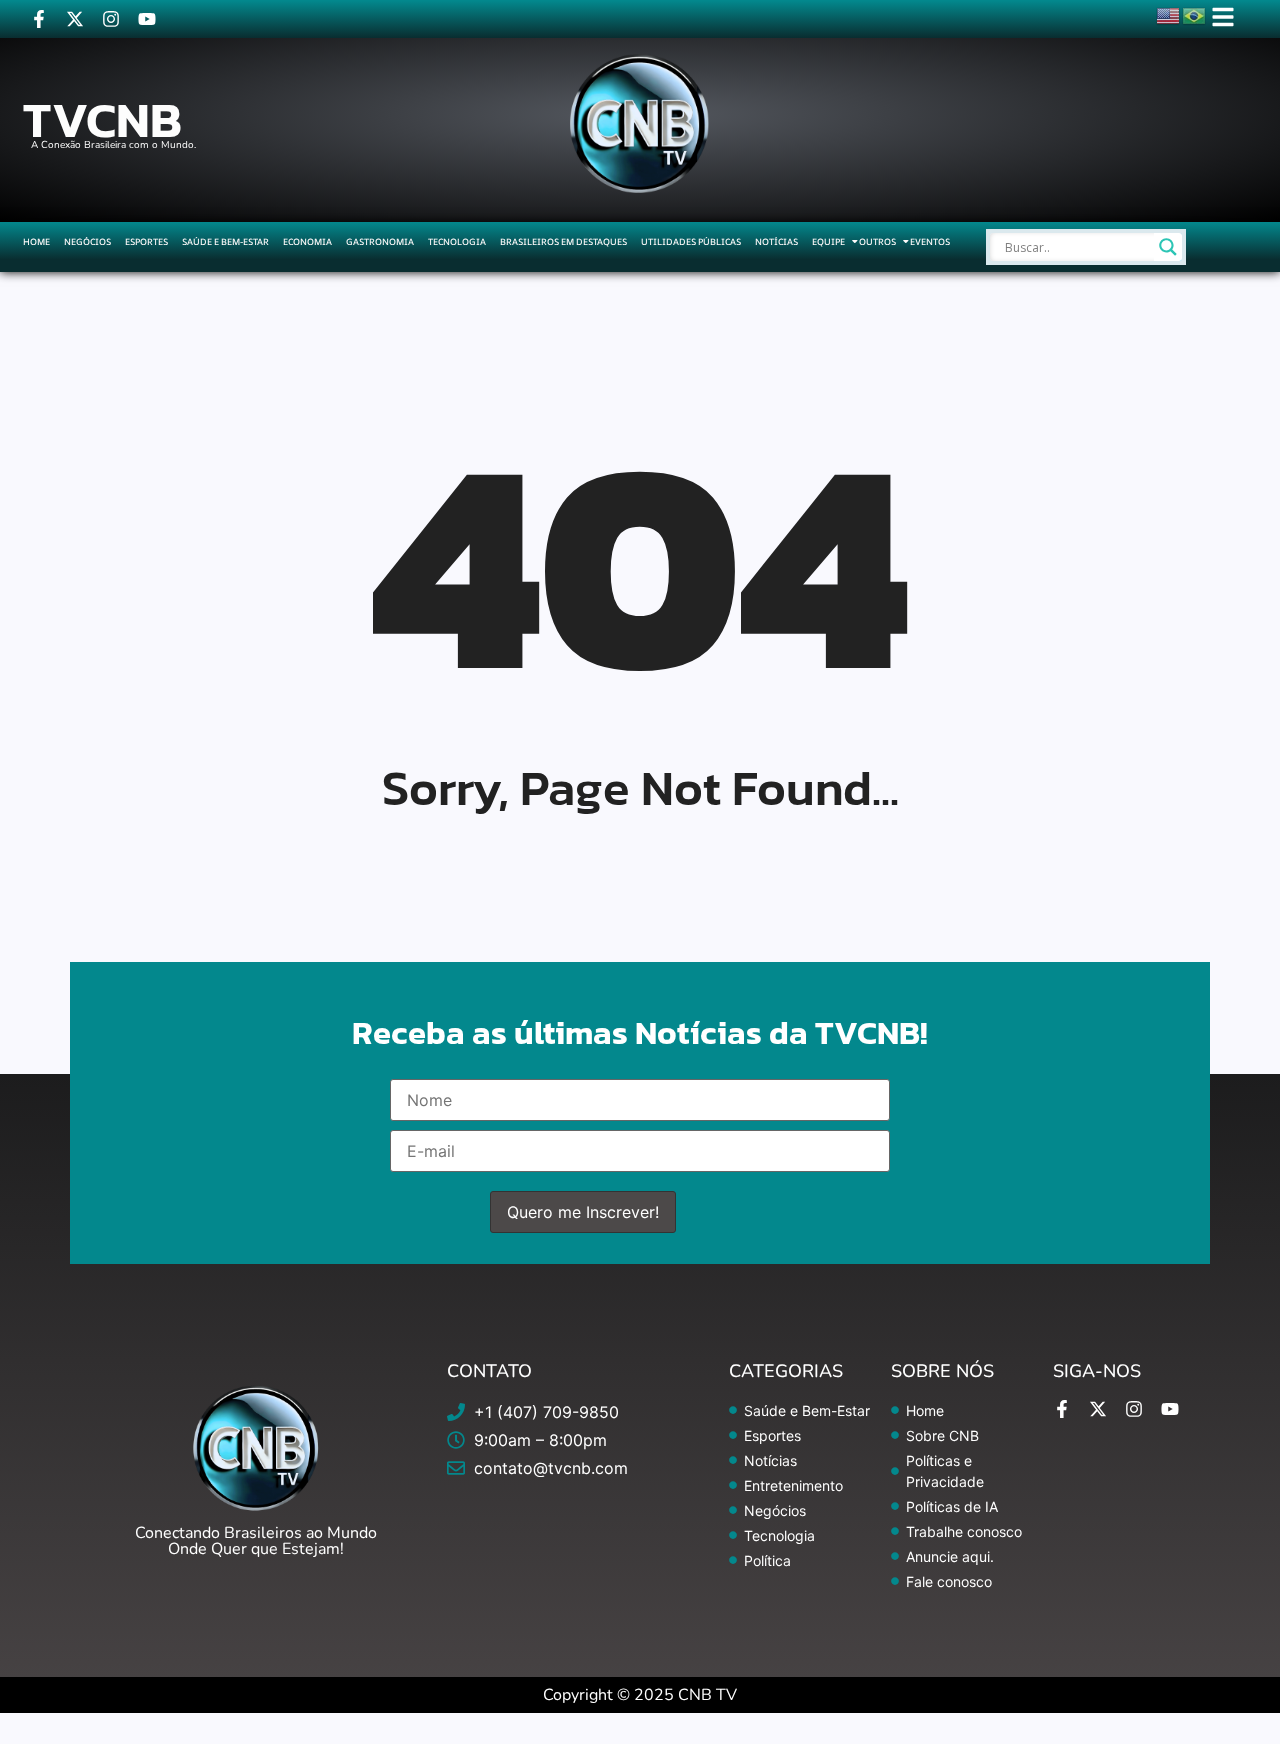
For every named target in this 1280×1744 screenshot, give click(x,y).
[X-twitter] (75, 19)
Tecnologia (457, 241)
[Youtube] (147, 19)
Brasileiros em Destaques (563, 241)
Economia (307, 241)
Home (36, 241)
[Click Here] (1223, 17)
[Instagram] (111, 19)
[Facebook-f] (39, 19)
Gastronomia (380, 241)
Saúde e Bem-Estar (225, 241)
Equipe (828, 241)
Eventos (930, 241)
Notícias (776, 241)
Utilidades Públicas (691, 241)
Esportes (146, 241)
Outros (877, 241)
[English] (1169, 14)
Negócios (87, 241)
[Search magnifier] (1168, 247)
